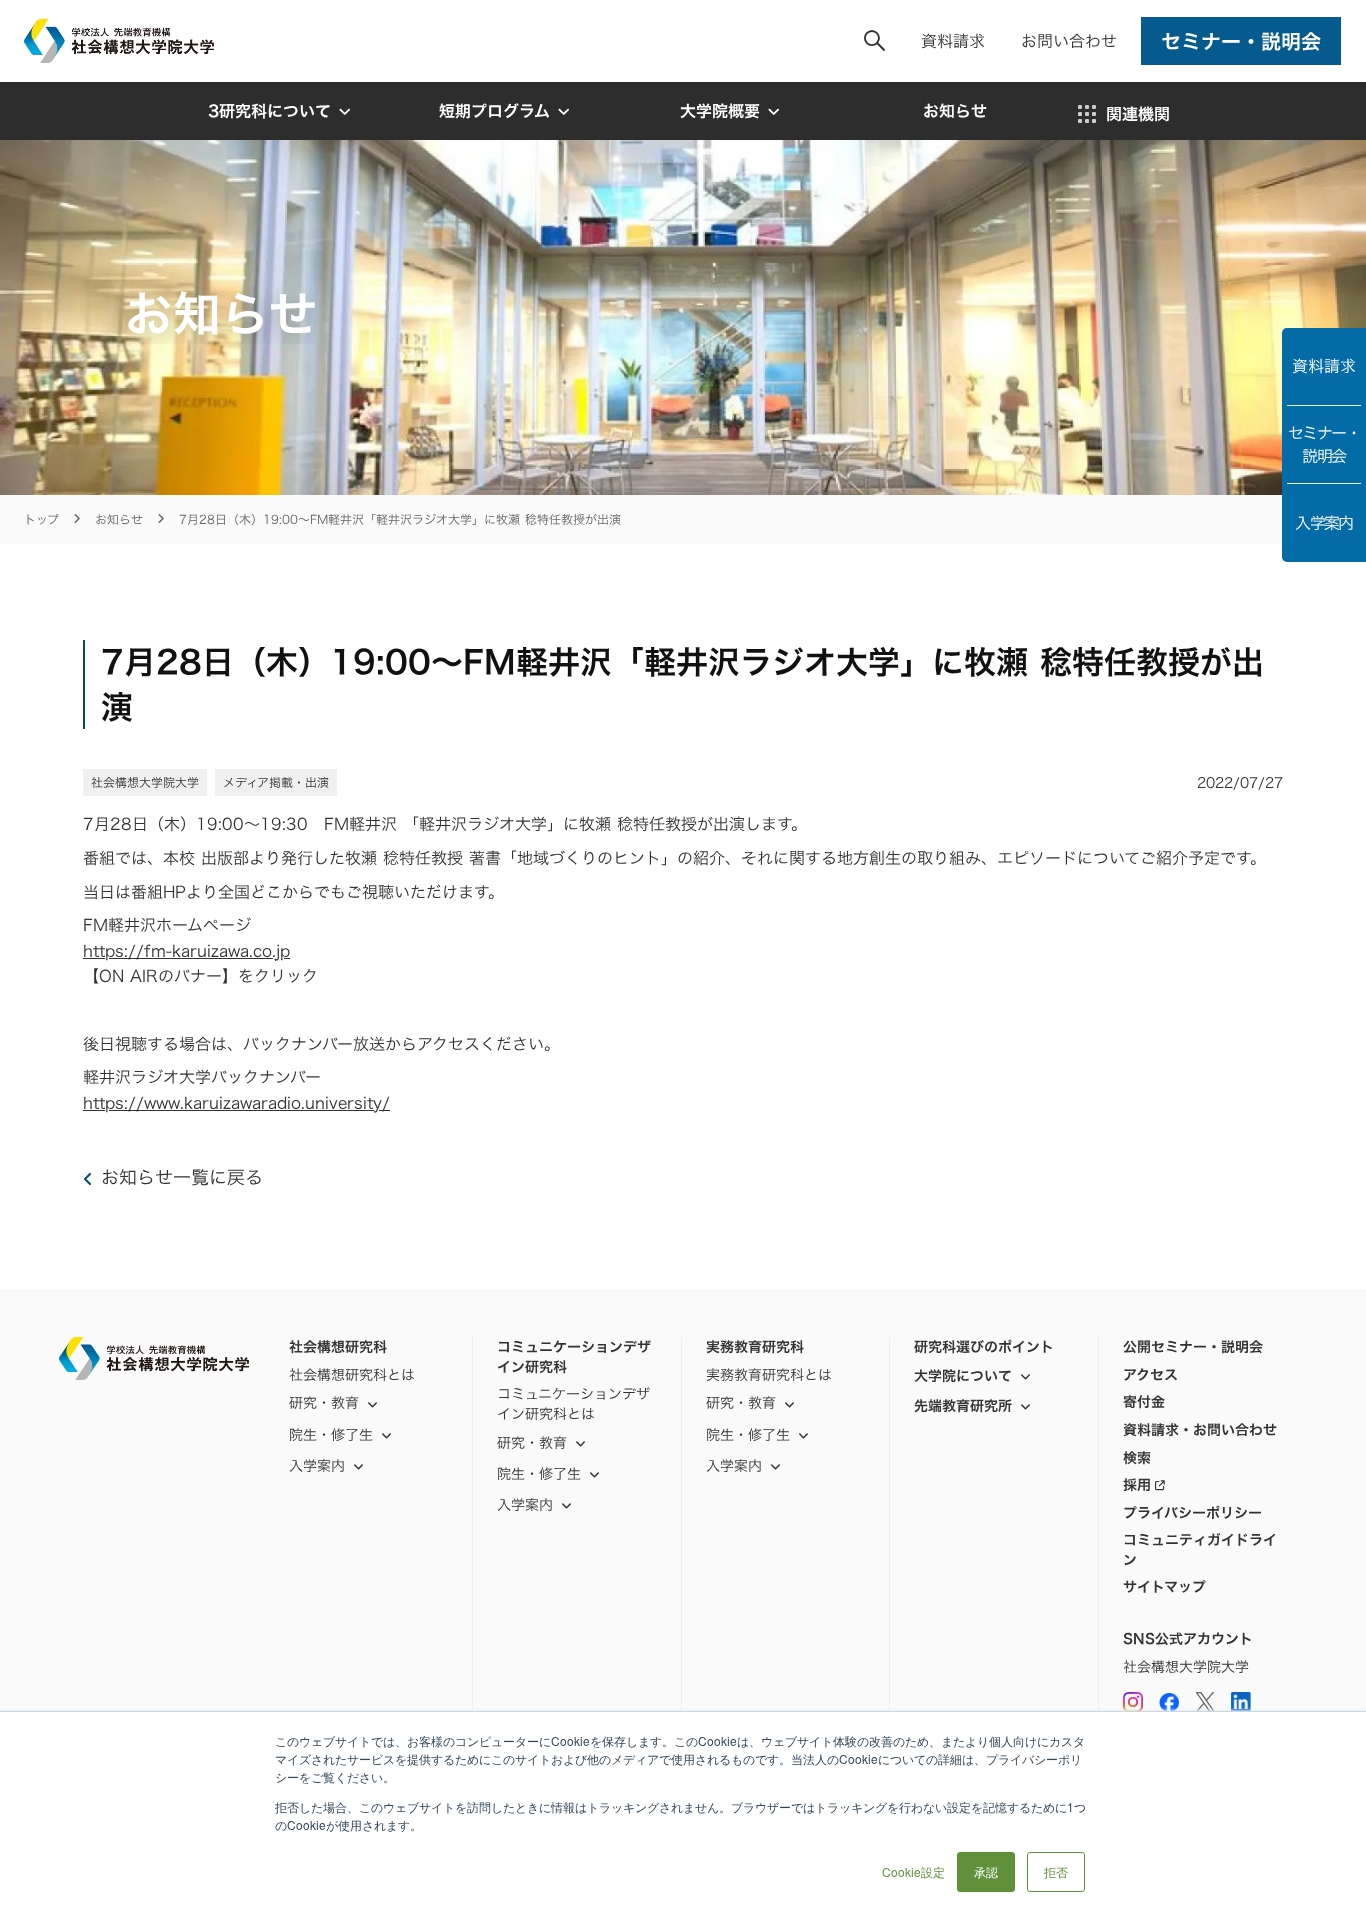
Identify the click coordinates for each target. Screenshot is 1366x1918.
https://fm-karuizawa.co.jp (186, 951)
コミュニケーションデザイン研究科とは (573, 1403)
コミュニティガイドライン (1200, 1549)
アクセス (1150, 1375)
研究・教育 (324, 1402)
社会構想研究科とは (352, 1375)
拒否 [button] (1056, 1871)
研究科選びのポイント (984, 1347)
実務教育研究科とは (769, 1375)
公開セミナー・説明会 (1193, 1347)
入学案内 (1324, 523)
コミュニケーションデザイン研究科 (574, 1356)
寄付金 (1144, 1402)
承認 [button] (986, 1871)
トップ (41, 519)
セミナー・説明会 (1324, 444)
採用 (1137, 1485)
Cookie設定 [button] (913, 1871)
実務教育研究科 (755, 1347)
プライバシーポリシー (1192, 1513)
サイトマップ (1164, 1587)
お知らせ (119, 519)
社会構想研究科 (338, 1347)
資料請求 (953, 41)
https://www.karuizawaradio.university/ (236, 1103)
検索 (1137, 1458)
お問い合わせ (1069, 41)
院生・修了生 (539, 1473)
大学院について (963, 1375)
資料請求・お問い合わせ (1200, 1430)
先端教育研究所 (963, 1405)
